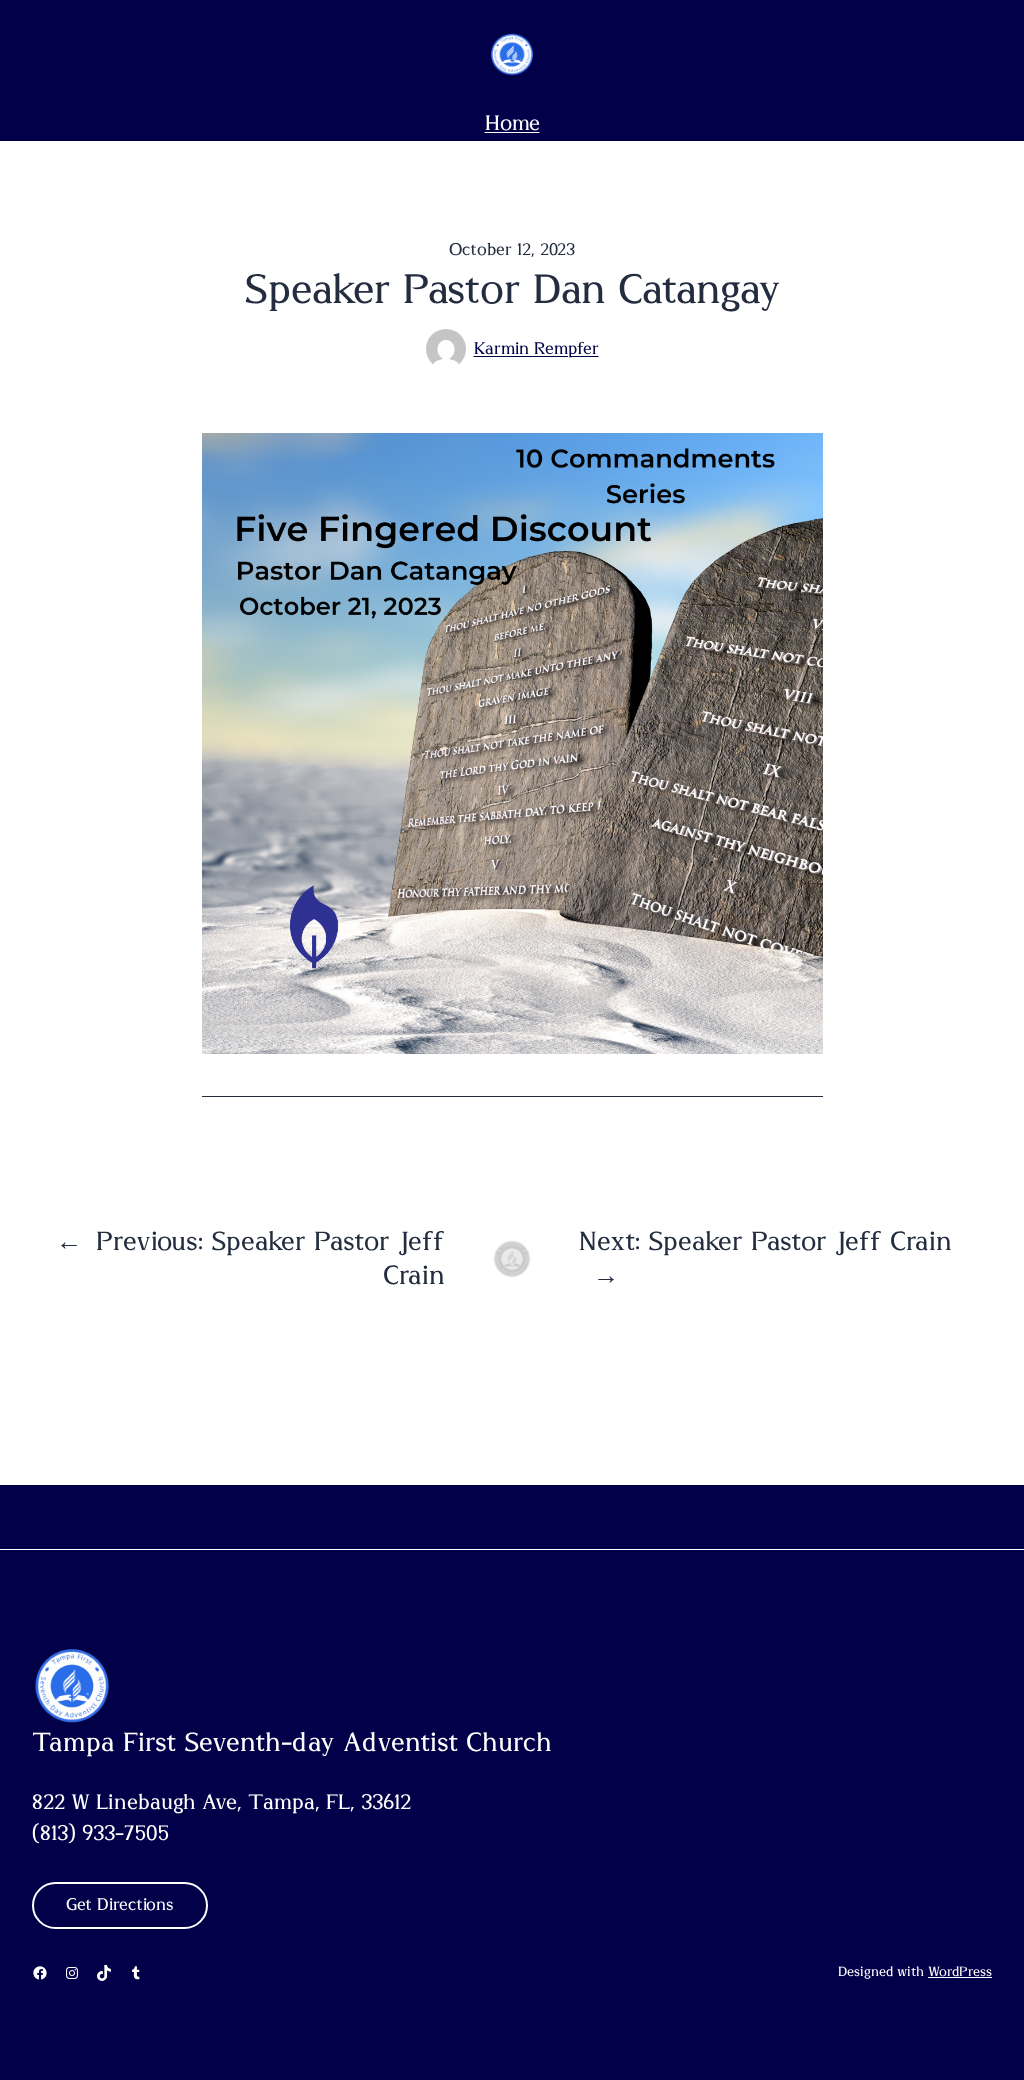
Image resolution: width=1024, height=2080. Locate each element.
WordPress (960, 1972)
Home (512, 123)
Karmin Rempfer (536, 349)
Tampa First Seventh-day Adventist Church (292, 1743)
